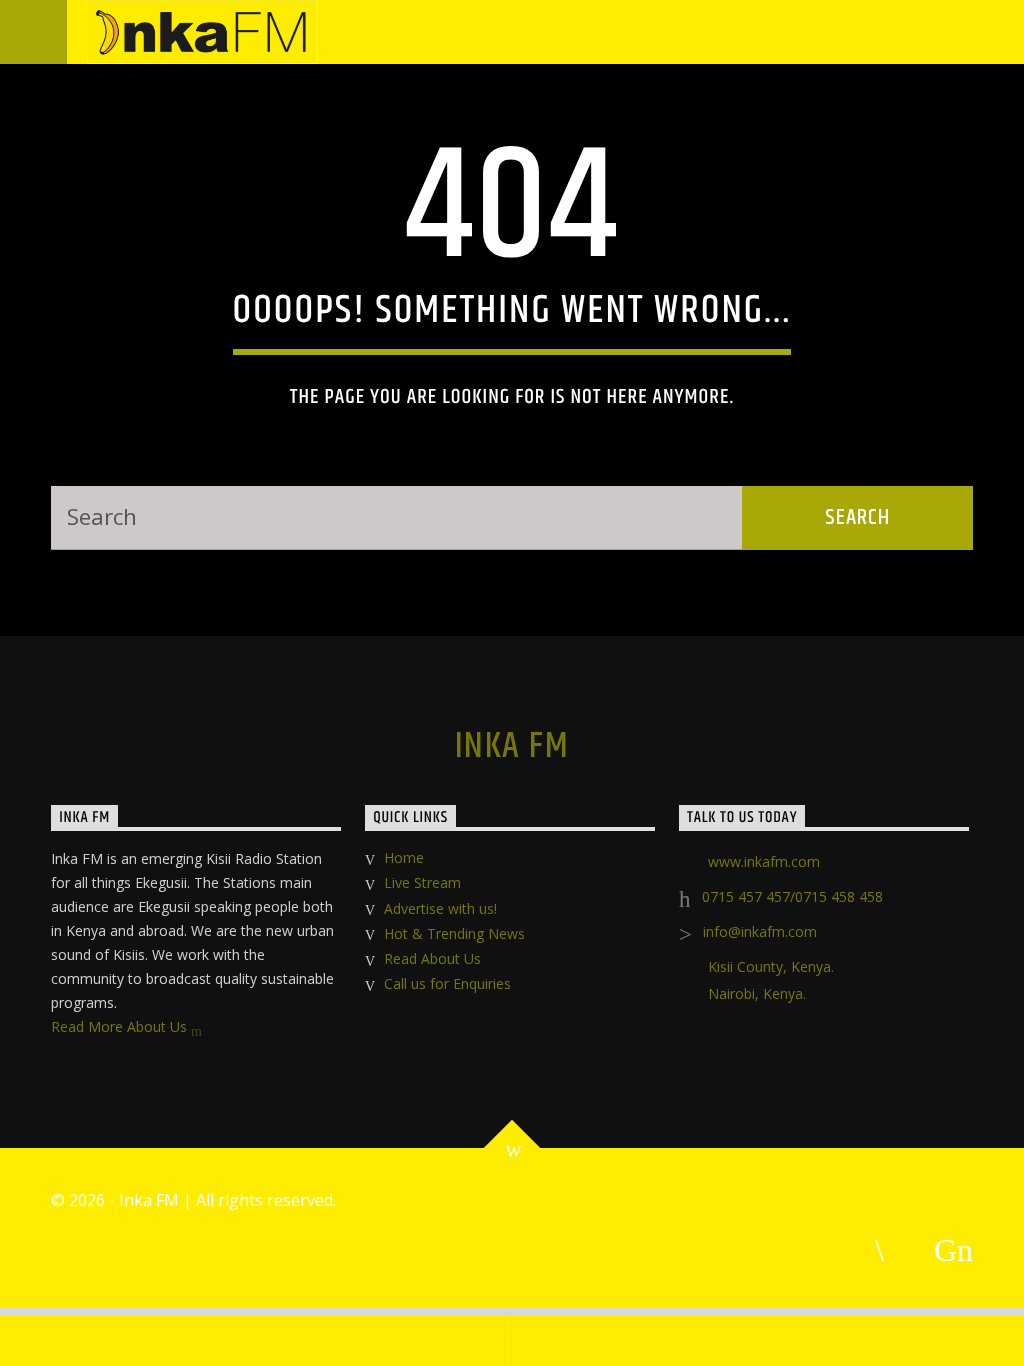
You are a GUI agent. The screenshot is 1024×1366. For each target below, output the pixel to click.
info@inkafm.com (760, 931)
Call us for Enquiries (447, 983)
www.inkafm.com (764, 861)
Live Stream (422, 882)
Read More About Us (121, 1026)
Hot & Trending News (454, 933)
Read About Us (432, 958)
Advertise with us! (440, 908)
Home (404, 857)
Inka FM (512, 747)
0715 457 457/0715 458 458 (792, 896)
